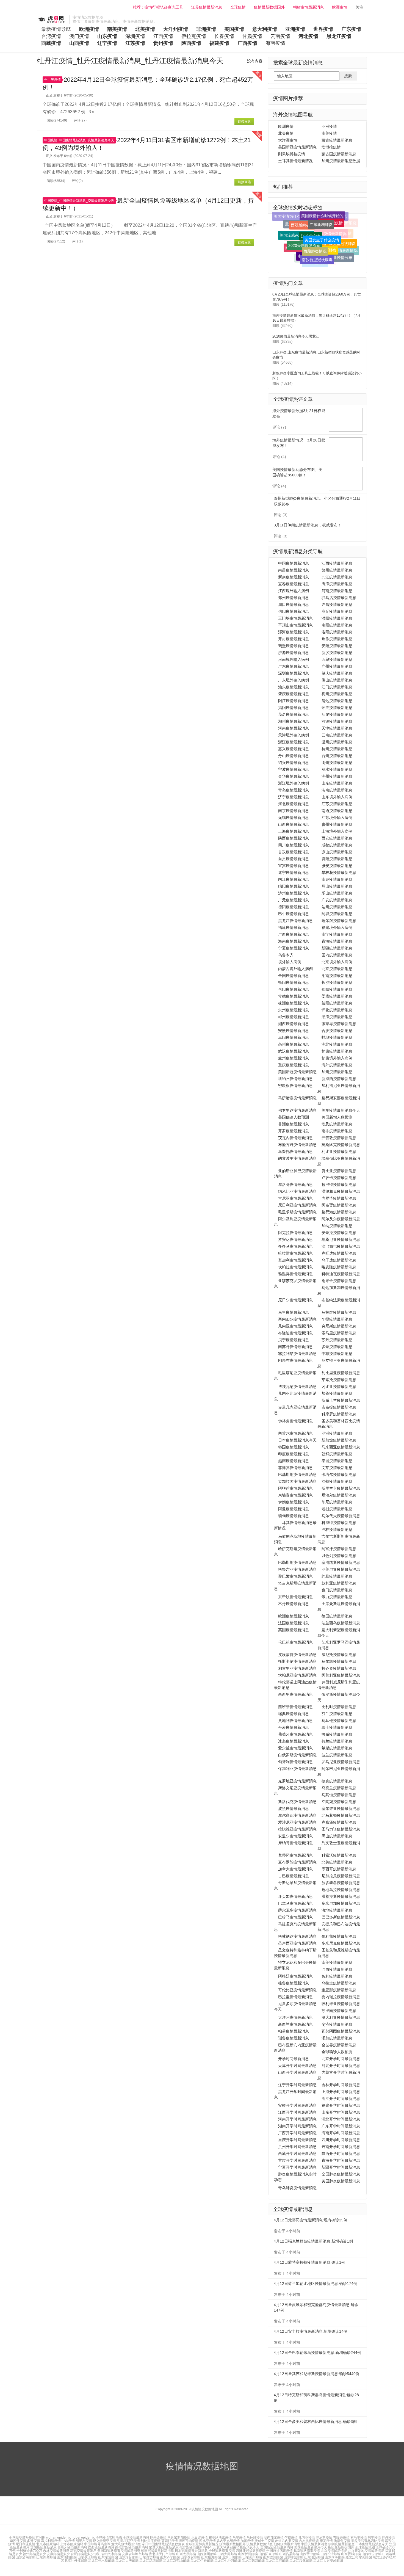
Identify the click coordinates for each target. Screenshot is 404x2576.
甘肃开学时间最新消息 (297, 2160)
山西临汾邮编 (372, 2554)
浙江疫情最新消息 (294, 742)
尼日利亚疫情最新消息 (297, 1205)
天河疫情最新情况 (309, 252)
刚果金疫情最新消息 (339, 1281)
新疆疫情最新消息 (337, 948)
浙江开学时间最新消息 (341, 2099)
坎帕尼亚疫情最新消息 (297, 1675)
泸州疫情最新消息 (294, 893)
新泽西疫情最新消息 (339, 1079)
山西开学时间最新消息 (297, 2072)
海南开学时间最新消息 (341, 2133)
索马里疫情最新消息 (339, 1333)
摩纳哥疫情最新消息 (295, 1843)
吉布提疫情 (307, 2541)
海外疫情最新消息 (337, 1065)
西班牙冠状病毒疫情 (251, 2551)
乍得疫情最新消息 (337, 1319)
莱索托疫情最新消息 (339, 1380)
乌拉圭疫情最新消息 (339, 1983)
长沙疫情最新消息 (337, 982)
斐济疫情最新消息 (337, 2024)
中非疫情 (68, 2541)
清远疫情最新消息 (337, 701)
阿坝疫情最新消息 (337, 914)
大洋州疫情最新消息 (295, 2017)
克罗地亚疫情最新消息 (297, 1781)
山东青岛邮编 (46, 2557)
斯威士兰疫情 (264, 2541)
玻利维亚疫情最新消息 (341, 2004)
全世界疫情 (52, 80)
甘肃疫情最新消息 (337, 1051)
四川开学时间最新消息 (341, 2140)
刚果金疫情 (158, 2538)
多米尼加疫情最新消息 (341, 1903)
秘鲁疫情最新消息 (294, 1983)
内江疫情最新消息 (294, 879)
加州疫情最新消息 (337, 1072)
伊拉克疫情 (194, 36)
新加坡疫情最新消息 (339, 1440)
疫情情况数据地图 (52, 20)
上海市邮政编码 (72, 2544)
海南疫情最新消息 (294, 941)
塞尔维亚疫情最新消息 (341, 1809)
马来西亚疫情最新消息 (341, 1447)
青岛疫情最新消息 (294, 790)
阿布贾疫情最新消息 (339, 1205)
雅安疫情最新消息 (337, 866)
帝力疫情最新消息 (337, 1597)
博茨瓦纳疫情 (189, 2541)
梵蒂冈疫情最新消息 (295, 1855)
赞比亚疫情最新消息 (339, 1171)
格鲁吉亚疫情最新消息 (297, 1569)
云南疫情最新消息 (337, 735)
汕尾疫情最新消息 (337, 714)
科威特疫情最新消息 (339, 1523)
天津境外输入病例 (294, 735)
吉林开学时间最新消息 (341, 2085)
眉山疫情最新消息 (337, 886)
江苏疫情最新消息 (207, 7)
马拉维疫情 (255, 2538)
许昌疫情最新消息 (337, 604)
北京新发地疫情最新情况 (366, 2551)
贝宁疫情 (374, 2538)
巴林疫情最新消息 (337, 1529)
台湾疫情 (51, 36)
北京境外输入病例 (337, 962)
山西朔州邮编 (207, 2554)
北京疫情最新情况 (334, 2551)
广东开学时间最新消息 (341, 2126)
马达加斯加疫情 (179, 2538)
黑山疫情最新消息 (337, 1836)
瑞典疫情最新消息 (294, 1714)
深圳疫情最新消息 (294, 673)
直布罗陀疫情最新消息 (297, 1862)
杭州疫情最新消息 (337, 749)
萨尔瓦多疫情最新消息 (297, 1910)
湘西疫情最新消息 (294, 1024)
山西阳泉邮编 (269, 2554)
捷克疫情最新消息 (337, 1781)
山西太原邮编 (186, 2554)
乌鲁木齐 (286, 955)
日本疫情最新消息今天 (297, 1440)
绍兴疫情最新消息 (294, 763)
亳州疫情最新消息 (294, 1044)
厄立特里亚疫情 (104, 2541)
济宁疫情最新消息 (294, 797)
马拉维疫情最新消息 (339, 1312)
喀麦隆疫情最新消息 (339, 1267)
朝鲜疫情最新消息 (308, 7)
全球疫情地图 (365, 2547)
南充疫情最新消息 (337, 879)
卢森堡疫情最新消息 (339, 1822)
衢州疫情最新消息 (337, 763)
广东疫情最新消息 (294, 666)
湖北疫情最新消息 (337, 1044)
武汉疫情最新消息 (294, 1051)
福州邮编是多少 (34, 2554)
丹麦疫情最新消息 (294, 1727)
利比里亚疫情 (151, 2541)
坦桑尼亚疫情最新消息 (341, 1239)
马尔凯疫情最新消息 (339, 1661)
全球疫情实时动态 (109, 2538)
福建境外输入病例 (337, 927)
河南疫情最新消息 (337, 591)
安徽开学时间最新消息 (297, 2105)
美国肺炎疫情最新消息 (341, 2181)
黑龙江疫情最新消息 (295, 921)
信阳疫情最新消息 (294, 611)
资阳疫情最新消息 (337, 859)
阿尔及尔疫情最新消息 (341, 1219)
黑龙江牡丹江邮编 (74, 2561)
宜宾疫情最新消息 (294, 866)
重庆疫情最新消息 (294, 1065)
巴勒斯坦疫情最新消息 (297, 1562)
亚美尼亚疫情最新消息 (341, 1569)
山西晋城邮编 (351, 2554)
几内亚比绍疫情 (228, 2541)
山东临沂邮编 (314, 2557)
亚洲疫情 (329, 126)
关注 (360, 7)
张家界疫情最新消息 (339, 1024)
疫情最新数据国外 (269, 7)
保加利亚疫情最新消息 (297, 1769)
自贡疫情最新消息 (294, 859)
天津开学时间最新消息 (297, 2066)
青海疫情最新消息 (337, 941)
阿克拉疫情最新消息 (295, 1233)
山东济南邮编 (26, 2557)
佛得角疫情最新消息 (295, 1421)
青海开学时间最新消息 (341, 2160)
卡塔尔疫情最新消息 (339, 1475)
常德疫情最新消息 (294, 996)
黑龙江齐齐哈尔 (384, 2557)
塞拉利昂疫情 (51, 2541)
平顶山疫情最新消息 (295, 625)
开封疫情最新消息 (294, 639)
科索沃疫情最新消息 (339, 1855)
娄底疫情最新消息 (337, 996)
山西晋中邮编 (310, 2554)
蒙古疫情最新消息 (337, 140)
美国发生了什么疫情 (322, 214)
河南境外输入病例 (294, 659)
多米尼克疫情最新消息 (341, 1943)
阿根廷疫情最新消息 (295, 1976)
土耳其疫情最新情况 (295, 161)
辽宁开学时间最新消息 (297, 2085)
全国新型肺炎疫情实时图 (28, 2538)
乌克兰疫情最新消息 (339, 1788)
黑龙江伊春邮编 (202, 2561)
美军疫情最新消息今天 (341, 1110)
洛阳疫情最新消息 (337, 632)
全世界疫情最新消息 (339, 2045)
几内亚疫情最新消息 (295, 1326)
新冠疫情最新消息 (83, 2551)
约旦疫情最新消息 (337, 1576)
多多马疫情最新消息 (295, 1246)
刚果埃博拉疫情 (292, 154)
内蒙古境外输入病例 (295, 969)
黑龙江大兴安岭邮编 (328, 2561)
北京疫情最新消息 (337, 969)
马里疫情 (239, 2538)
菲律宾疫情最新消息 (295, 1468)
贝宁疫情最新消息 (294, 1340)
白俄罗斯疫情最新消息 (297, 1755)
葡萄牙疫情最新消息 (295, 1734)
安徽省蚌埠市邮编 (135, 2554)
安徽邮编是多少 (58, 2554)
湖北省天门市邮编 (163, 2554)
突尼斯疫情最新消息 (339, 1326)
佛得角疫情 (342, 2541)
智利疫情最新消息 (337, 1976)
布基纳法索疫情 (220, 2538)
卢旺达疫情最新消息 (339, 1253)
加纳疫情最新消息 (337, 1226)
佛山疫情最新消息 (337, 680)
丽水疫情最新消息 (337, 769)
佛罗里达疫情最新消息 (297, 1110)
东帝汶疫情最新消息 (295, 1597)
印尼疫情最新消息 (337, 1502)
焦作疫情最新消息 (337, 639)
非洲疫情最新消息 (294, 1124)
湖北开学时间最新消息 (341, 2119)
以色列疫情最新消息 (339, 1556)
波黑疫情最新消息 (294, 1809)
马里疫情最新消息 (294, 1312)
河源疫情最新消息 (337, 721)
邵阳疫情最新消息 (337, 989)
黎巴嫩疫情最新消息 (295, 1576)
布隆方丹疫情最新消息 (297, 1145)
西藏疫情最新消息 (337, 659)
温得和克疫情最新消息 (341, 1191)
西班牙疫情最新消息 (295, 1707)
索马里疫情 (359, 2538)
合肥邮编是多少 (82, 2554)
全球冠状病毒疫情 (222, 2551)
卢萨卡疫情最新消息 (339, 1178)
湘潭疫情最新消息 (337, 1017)
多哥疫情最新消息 (337, 1347)
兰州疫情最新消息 (294, 1058)
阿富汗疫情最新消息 (339, 1549)
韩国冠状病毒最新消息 (157, 2551)
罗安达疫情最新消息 (295, 1239)
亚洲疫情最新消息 (337, 1433)
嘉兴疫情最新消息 (294, 749)
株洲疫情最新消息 (294, 1003)
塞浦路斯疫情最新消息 (341, 1562)
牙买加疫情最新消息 (295, 1896)
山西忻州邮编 (248, 2554)
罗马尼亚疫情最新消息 (341, 1762)
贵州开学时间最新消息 (297, 2147)
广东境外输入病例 (294, 680)
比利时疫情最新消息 (339, 1707)
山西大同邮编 (227, 2554)
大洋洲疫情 (288, 140)
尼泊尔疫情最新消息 (339, 1495)
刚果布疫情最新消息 (295, 1360)
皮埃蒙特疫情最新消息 (297, 1655)
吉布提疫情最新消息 (339, 1407)
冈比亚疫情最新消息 (339, 1387)
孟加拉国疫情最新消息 (297, 1481)
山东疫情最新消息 (337, 783)
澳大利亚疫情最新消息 (341, 2017)
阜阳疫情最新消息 (294, 1037)
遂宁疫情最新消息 (294, 873)
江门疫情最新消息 (337, 687)
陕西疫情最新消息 (294, 838)
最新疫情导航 (56, 29)
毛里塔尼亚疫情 (128, 2541)
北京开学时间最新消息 (341, 2059)
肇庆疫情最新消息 (337, 673)
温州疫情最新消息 (337, 742)
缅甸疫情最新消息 (294, 1516)
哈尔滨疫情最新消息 (339, 921)
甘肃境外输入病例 (337, 1058)
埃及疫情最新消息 (337, 1124)
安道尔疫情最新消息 (295, 1836)
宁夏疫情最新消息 (294, 948)
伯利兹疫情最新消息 (339, 1936)
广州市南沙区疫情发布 (342, 239)
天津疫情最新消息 (337, 728)
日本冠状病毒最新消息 (191, 2551)
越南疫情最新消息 (294, 1461)
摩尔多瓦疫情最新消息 (297, 1815)
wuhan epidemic (59, 2538)
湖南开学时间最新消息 (297, 2126)
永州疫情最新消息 (294, 1010)
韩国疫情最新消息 (294, 1447)
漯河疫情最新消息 (294, 632)
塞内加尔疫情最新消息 (297, 1319)
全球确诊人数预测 (337, 2052)
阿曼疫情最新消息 (294, 1509)
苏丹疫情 (388, 2538)
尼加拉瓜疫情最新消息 (341, 1876)
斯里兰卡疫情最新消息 (341, 1488)
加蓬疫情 (247, 2541)
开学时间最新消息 (294, 2059)
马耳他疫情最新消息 (339, 1721)
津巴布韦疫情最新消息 (341, 1246)
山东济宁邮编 (170, 2557)
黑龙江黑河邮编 (277, 2561)
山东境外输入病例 (337, 797)
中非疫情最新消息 (337, 1354)
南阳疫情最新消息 (337, 625)
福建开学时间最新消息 (341, 2105)
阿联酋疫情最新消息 (295, 1488)
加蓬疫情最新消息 (337, 1393)
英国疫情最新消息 (294, 1630)
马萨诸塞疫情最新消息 (297, 1098)
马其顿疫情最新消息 (339, 1795)
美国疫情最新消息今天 (311, 2547)
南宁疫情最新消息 (337, 934)
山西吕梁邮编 (289, 2554)
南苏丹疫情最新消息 (295, 1347)
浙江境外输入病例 (294, 783)
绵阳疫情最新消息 (294, 886)
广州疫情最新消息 (337, 666)
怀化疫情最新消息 (337, 1010)
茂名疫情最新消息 (294, 714)
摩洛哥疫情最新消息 (295, 1185)
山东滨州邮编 (252, 2557)
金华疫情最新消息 (294, 776)
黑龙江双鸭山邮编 (176, 2561)
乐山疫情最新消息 (337, 893)
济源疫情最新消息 (294, 653)
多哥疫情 (34, 2541)
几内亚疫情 (307, 2538)
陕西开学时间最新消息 (341, 2153)
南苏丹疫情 (18, 2541)
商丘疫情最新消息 (337, 611)
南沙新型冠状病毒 (317, 229)
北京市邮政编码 (48, 2544)
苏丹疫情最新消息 (337, 1340)
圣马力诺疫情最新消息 (341, 1829)
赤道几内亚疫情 (287, 2541)
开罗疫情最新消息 (294, 1131)
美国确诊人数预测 (294, 1117)
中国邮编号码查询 (97, 2544)
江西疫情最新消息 (337, 563)
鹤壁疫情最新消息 (294, 646)
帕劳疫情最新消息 (294, 2031)
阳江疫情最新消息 (294, 701)
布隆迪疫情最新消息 (295, 1333)
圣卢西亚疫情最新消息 (297, 1943)
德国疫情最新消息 (337, 1616)
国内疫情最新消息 (337, 955)
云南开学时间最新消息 (341, 2147)
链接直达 (244, 122)
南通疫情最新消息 (337, 811)
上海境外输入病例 (337, 831)
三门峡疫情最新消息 (295, 618)
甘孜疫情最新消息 (294, 852)
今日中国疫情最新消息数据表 (163, 2544)
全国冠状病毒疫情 (280, 2551)
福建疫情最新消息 (294, 927)
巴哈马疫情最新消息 (295, 1917)
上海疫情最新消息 (294, 831)
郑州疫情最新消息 (294, 598)
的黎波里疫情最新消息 (297, 1158)
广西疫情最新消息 (294, 934)
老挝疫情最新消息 (337, 1509)
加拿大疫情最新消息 (295, 1869)
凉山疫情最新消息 (337, 852)
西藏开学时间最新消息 (297, 2153)
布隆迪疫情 (341, 2538)
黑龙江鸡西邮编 (151, 2561)
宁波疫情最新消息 (294, 769)
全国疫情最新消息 (294, 976)
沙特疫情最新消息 (337, 1481)
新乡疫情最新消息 (337, 653)
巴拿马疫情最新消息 (295, 1903)
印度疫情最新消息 (294, 1454)
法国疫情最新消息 (294, 1623)
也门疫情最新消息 (337, 1590)
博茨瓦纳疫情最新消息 (297, 1387)
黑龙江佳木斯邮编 (101, 2561)
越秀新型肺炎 (314, 260)
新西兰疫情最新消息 (295, 2024)
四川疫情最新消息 (294, 845)
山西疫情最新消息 (294, 824)
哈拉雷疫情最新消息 (295, 1253)
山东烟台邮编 (129, 2557)
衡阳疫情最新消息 (294, 982)
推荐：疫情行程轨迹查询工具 (157, 7)
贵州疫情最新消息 (337, 824)
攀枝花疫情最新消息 (339, 873)
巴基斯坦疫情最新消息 (297, 1475)
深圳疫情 (135, 36)
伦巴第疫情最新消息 (295, 1642)
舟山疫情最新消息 (294, 756)
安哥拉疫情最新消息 (339, 1233)
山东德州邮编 (273, 2557)
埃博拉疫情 (331, 147)
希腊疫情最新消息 (337, 1748)
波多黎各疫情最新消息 (341, 1883)
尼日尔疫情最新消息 (295, 1300)
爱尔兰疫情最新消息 (295, 1748)
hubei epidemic (84, 2538)
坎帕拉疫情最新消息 (295, 1267)
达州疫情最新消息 (337, 907)
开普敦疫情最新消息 (339, 1138)
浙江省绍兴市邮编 (108, 2554)
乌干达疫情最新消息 (339, 1260)
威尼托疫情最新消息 (339, 1655)
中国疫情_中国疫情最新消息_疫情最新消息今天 (79, 140)
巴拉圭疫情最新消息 (295, 1997)
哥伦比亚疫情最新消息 (297, 1990)
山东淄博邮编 (67, 2557)
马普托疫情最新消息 (295, 1152)
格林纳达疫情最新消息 (297, 1936)
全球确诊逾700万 (29, 2551)
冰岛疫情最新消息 (294, 1741)
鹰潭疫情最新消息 (337, 584)
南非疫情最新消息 (337, 1131)
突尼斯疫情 (324, 2538)
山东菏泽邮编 (335, 2557)
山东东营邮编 (108, 2557)
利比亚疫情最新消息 (339, 1152)
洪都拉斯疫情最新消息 (341, 1896)
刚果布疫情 (84, 2541)
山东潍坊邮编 (149, 2557)
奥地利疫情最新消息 (295, 1721)
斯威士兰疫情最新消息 (341, 1400)
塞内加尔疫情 (274, 2538)
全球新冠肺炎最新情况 (202, 2544)
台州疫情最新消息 (337, 756)
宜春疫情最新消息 (294, 584)
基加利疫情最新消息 (295, 1260)
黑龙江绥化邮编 (301, 2561)
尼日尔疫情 (200, 2538)
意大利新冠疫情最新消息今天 (238, 2547)
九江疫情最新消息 (337, 577)
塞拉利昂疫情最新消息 (297, 1354)
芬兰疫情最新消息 (337, 1714)
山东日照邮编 (232, 2557)
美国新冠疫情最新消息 (297, 147)
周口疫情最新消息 (294, 604)
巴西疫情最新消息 (337, 1969)
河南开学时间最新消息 (297, 2119)
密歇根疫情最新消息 (295, 1086)
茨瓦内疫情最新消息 (295, 1138)
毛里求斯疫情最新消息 (297, 1212)
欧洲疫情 (340, 7)
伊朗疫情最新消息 (294, 1502)
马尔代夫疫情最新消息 (341, 1516)
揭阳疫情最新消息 (294, 708)
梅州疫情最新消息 (337, 694)
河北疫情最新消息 (294, 804)
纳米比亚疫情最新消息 (297, 1191)
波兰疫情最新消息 (337, 1755)
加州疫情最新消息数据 (341, 161)
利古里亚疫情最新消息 (297, 1668)
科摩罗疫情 (325, 2541)
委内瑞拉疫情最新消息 (341, 1997)
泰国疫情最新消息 (337, 1461)
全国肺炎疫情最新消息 (341, 2174)
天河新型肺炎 (315, 241)
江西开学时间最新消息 (297, 2112)
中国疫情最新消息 (294, 563)
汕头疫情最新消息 (294, 687)
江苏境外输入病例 (337, 818)
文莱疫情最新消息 (337, 1468)
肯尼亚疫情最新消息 (295, 1198)
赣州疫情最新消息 (337, 570)
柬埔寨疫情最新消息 (295, 1495)
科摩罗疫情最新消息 (339, 1414)
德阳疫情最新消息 (294, 907)
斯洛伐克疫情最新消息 (297, 1802)
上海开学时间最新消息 (341, 2092)
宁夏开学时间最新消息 (297, 2167)
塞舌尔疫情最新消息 (295, 1433)
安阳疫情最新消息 (337, 646)
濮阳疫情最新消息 (337, 618)
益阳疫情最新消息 (337, 1003)
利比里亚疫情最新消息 (341, 1373)
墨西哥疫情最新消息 (339, 1869)
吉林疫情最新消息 (56, 2551)
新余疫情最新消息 (294, 577)
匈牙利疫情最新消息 (295, 1762)
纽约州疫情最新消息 (295, 1079)
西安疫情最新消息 (337, 838)
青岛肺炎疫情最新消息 (297, 2188)
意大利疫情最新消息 (126, 2544)
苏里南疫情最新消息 (339, 2011)
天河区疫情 (321, 253)
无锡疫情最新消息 (294, 818)
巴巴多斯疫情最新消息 (341, 1917)
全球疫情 (238, 7)
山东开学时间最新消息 (341, 2112)
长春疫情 (224, 36)
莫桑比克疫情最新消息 (341, 1145)
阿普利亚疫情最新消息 (341, 1675)
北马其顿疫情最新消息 (341, 1815)
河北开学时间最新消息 (341, 2066)
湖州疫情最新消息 (337, 776)
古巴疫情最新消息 (294, 1876)
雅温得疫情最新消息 (295, 1274)
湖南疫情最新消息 (337, 976)
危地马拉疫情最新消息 (341, 1890)
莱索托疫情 (170, 2541)
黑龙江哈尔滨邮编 (359, 2557)
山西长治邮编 (330, 2554)
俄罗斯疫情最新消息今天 (198, 2547)
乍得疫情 (291, 2538)
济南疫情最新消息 (337, 790)
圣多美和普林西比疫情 (367, 2541)
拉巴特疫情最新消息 (339, 1185)
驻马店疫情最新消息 (339, 598)
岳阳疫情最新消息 (294, 989)
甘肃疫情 (252, 36)
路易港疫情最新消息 (339, 1212)
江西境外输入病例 (294, 591)
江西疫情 (163, 36)
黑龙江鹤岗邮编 (253, 2561)
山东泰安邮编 (190, 2557)
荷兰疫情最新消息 (337, 1741)
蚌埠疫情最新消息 (337, 1037)
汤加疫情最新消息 (337, 2038)
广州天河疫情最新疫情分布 (339, 251)
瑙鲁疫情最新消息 (294, 2038)
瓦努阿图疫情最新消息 (341, 2031)
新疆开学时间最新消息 (341, 2167)
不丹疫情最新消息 (294, 1604)
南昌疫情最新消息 (294, 570)
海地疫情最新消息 (337, 1910)
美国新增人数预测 (337, 1117)
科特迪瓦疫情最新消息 (341, 1274)
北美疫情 (286, 133)
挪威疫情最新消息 (337, 1734)
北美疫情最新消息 (337, 1862)
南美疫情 (329, 133)
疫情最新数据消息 (260, 2544)
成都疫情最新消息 (337, 845)
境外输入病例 (290, 962)
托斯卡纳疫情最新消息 (297, 1661)
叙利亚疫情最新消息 (339, 1583)
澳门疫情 (79, 36)
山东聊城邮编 (294, 2557)
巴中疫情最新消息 (294, 914)
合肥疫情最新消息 (337, 1031)
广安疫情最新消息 (337, 900)
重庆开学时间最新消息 (297, 2140)
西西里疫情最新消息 (295, 1694)
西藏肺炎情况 (315, 219)
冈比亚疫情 (207, 2541)
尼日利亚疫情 (26, 2544)
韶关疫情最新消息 (337, 708)
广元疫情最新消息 (294, 900)
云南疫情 (280, 36)
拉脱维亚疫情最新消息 (297, 1829)
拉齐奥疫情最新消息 (339, 1668)
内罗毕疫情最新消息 (339, 1198)
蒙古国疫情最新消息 (339, 154)
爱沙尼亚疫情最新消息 (297, 1822)
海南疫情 (275, 43)
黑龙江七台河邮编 (228, 2561)
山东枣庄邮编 (87, 2557)
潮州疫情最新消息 (294, 721)
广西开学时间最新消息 (297, 2133)
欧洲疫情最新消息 (294, 1616)
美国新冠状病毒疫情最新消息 (119, 2551)
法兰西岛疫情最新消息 (341, 1623)
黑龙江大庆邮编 (127, 2561)
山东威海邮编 (211, 2557)
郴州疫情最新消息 (294, 1017)
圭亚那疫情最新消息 (339, 1990)
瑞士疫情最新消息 (337, 1727)
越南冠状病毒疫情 (307, 2551)
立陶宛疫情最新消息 (339, 1802)
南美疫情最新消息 (337, 1962)
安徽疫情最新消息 (294, 1031)
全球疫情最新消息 (136, 2538)
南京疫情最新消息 (294, 811)
